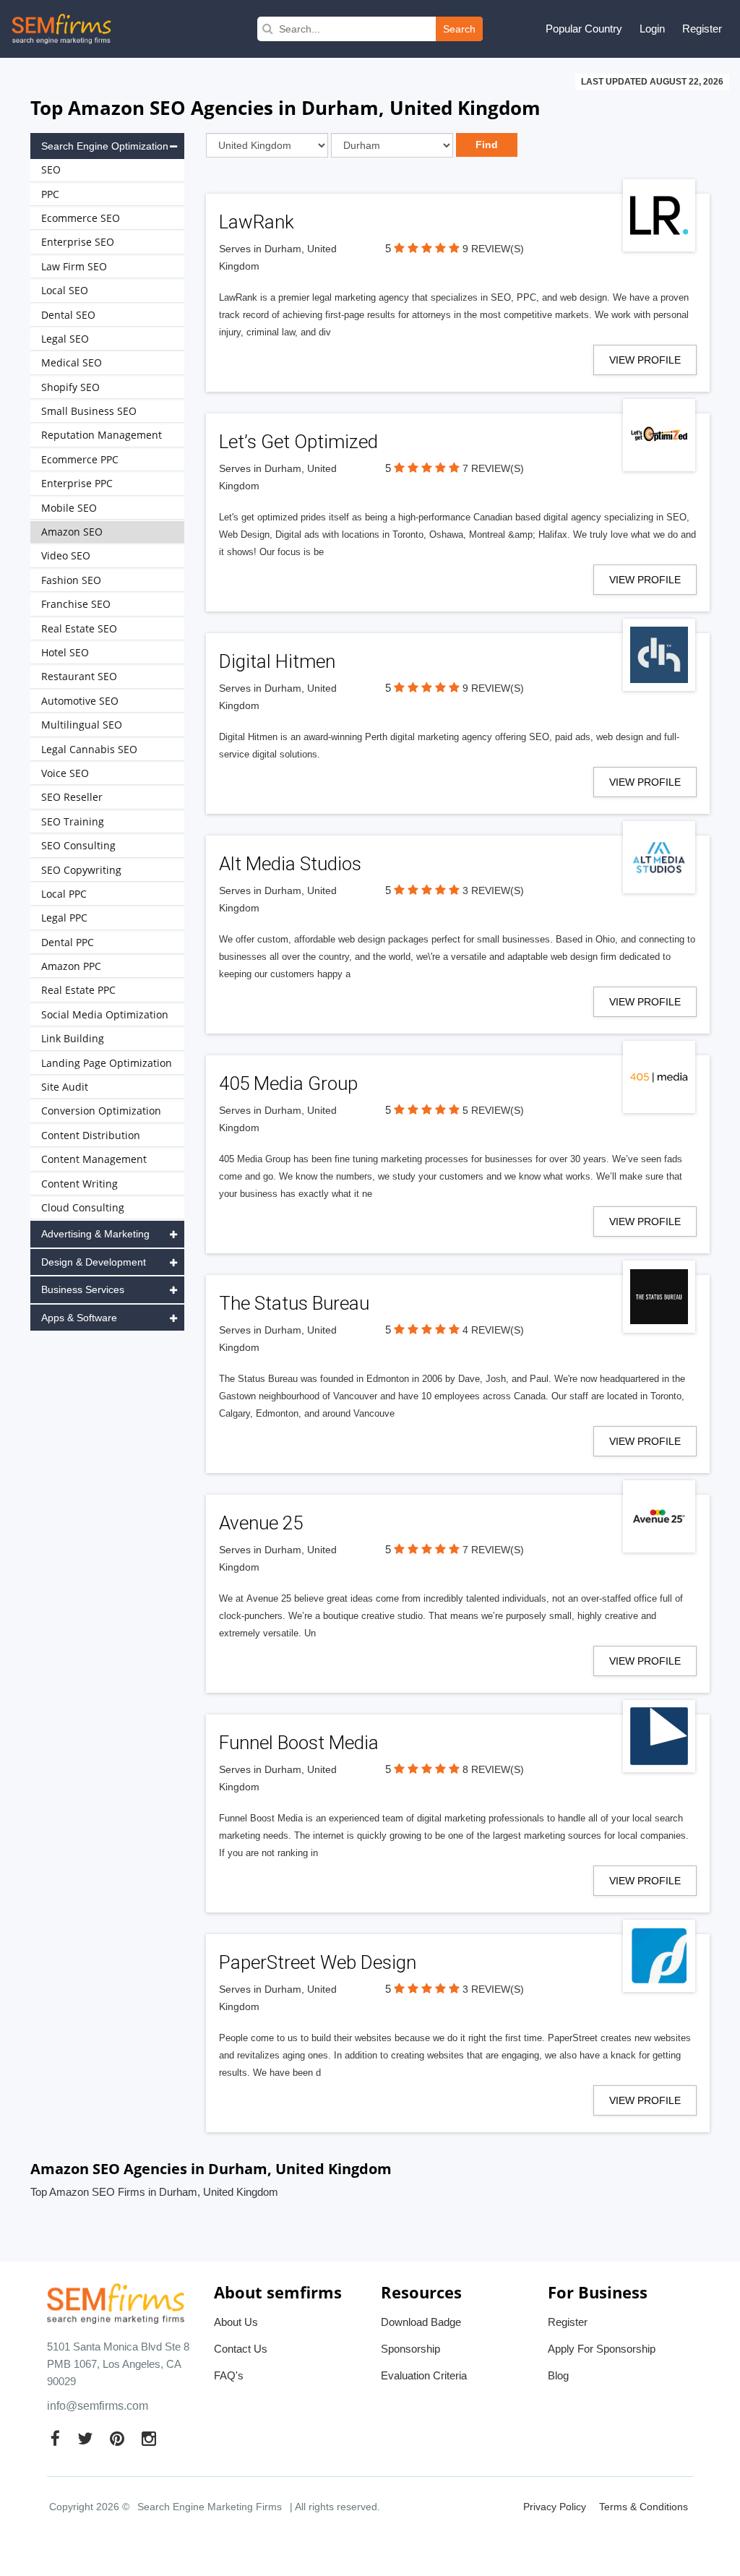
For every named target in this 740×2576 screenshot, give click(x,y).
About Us (236, 2322)
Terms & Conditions (644, 2507)
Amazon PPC (71, 966)
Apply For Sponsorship (602, 2349)
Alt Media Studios (290, 864)
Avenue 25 (261, 1523)
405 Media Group (288, 1083)
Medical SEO (72, 362)
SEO (51, 169)
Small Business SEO (89, 411)
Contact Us (241, 2349)
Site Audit (65, 1087)
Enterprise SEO (78, 242)
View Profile (645, 360)
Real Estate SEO (79, 628)
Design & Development (94, 1262)
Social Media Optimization (105, 1014)
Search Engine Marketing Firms (210, 2507)
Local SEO (65, 290)
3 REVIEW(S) (493, 890)
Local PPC (64, 894)
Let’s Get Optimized (298, 442)
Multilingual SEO (82, 725)
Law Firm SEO (74, 266)
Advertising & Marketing (95, 1234)
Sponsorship (410, 2349)
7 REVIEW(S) (493, 468)
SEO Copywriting (81, 870)
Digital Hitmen (277, 661)
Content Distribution (91, 1135)
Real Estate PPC (78, 990)
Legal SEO (65, 339)
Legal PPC (64, 918)
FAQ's (229, 2375)
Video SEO (66, 555)
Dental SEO (68, 315)
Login (652, 29)
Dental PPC (68, 942)
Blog (558, 2375)
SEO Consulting (78, 845)
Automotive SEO (80, 701)
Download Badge (421, 2322)
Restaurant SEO (79, 676)
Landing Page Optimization (107, 1063)
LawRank (257, 222)
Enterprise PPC (77, 483)
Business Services (83, 1289)
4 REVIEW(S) (493, 1330)
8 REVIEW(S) (493, 1769)
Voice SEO (65, 773)
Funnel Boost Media (299, 1743)
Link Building (73, 1038)
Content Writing (79, 1184)
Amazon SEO (72, 532)
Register (702, 29)
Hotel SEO (65, 652)
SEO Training (73, 821)
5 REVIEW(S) (493, 1110)
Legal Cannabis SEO (89, 749)
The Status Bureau (294, 1303)
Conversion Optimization (101, 1111)
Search (459, 29)
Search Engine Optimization (105, 146)
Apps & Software (79, 1318)
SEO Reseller (72, 797)
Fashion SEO (71, 580)
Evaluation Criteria (424, 2375)
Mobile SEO (69, 508)
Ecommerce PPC (80, 459)
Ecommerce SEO (81, 218)
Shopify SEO (70, 387)
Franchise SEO (76, 604)
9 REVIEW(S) (493, 249)
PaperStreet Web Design (318, 1962)
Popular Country (584, 29)
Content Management (94, 1159)
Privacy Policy (555, 2507)
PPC (50, 194)
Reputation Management (102, 435)
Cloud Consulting (83, 1207)
